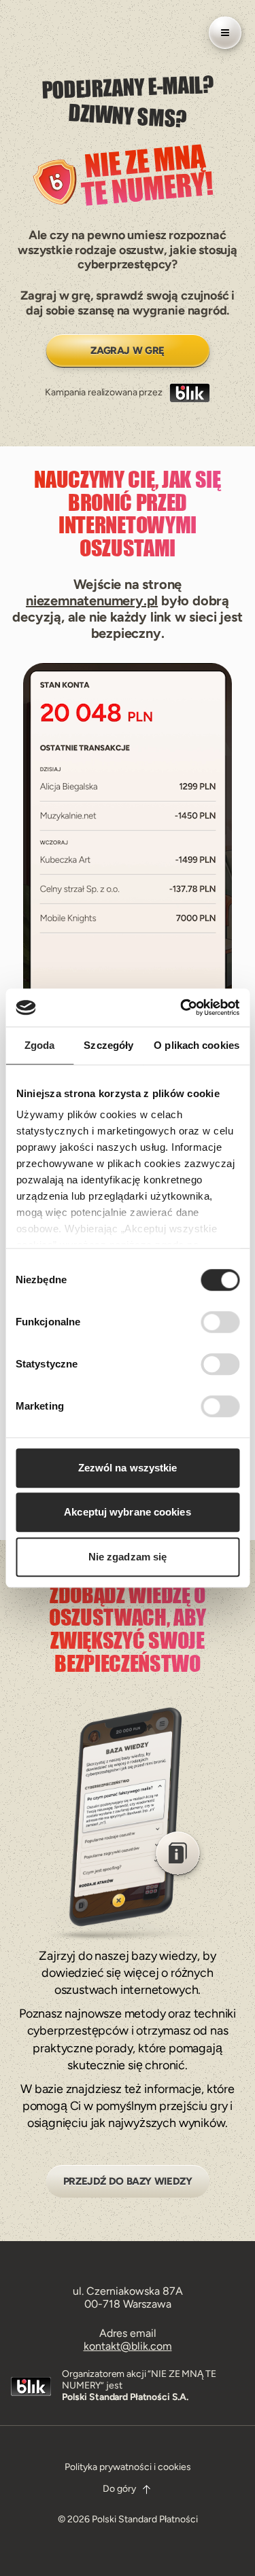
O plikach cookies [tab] (197, 1045)
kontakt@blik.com (128, 2346)
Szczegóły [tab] (108, 1045)
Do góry (119, 2489)
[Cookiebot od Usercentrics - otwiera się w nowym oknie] (182, 1007)
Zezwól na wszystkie (128, 1468)
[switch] (220, 1322)
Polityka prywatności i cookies (128, 2467)
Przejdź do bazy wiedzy (128, 2181)
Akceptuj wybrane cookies (127, 1512)
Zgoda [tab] (40, 1045)
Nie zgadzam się (128, 1557)
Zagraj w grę (128, 351)
